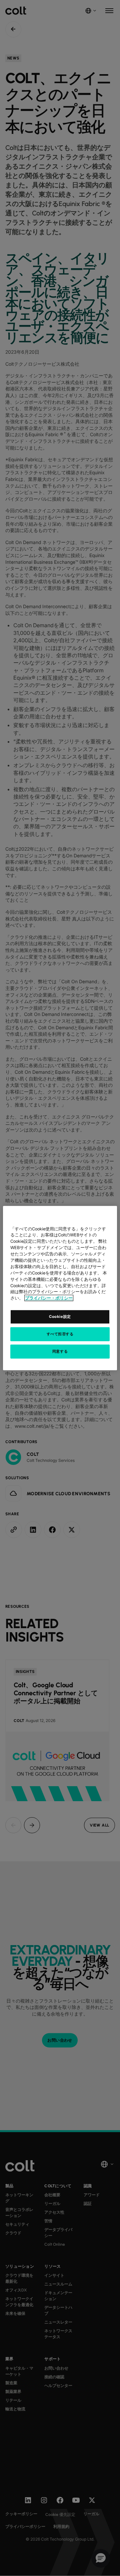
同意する (60, 1351)
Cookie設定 (60, 1317)
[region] (60, 1288)
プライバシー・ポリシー (49, 1298)
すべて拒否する (60, 1334)
